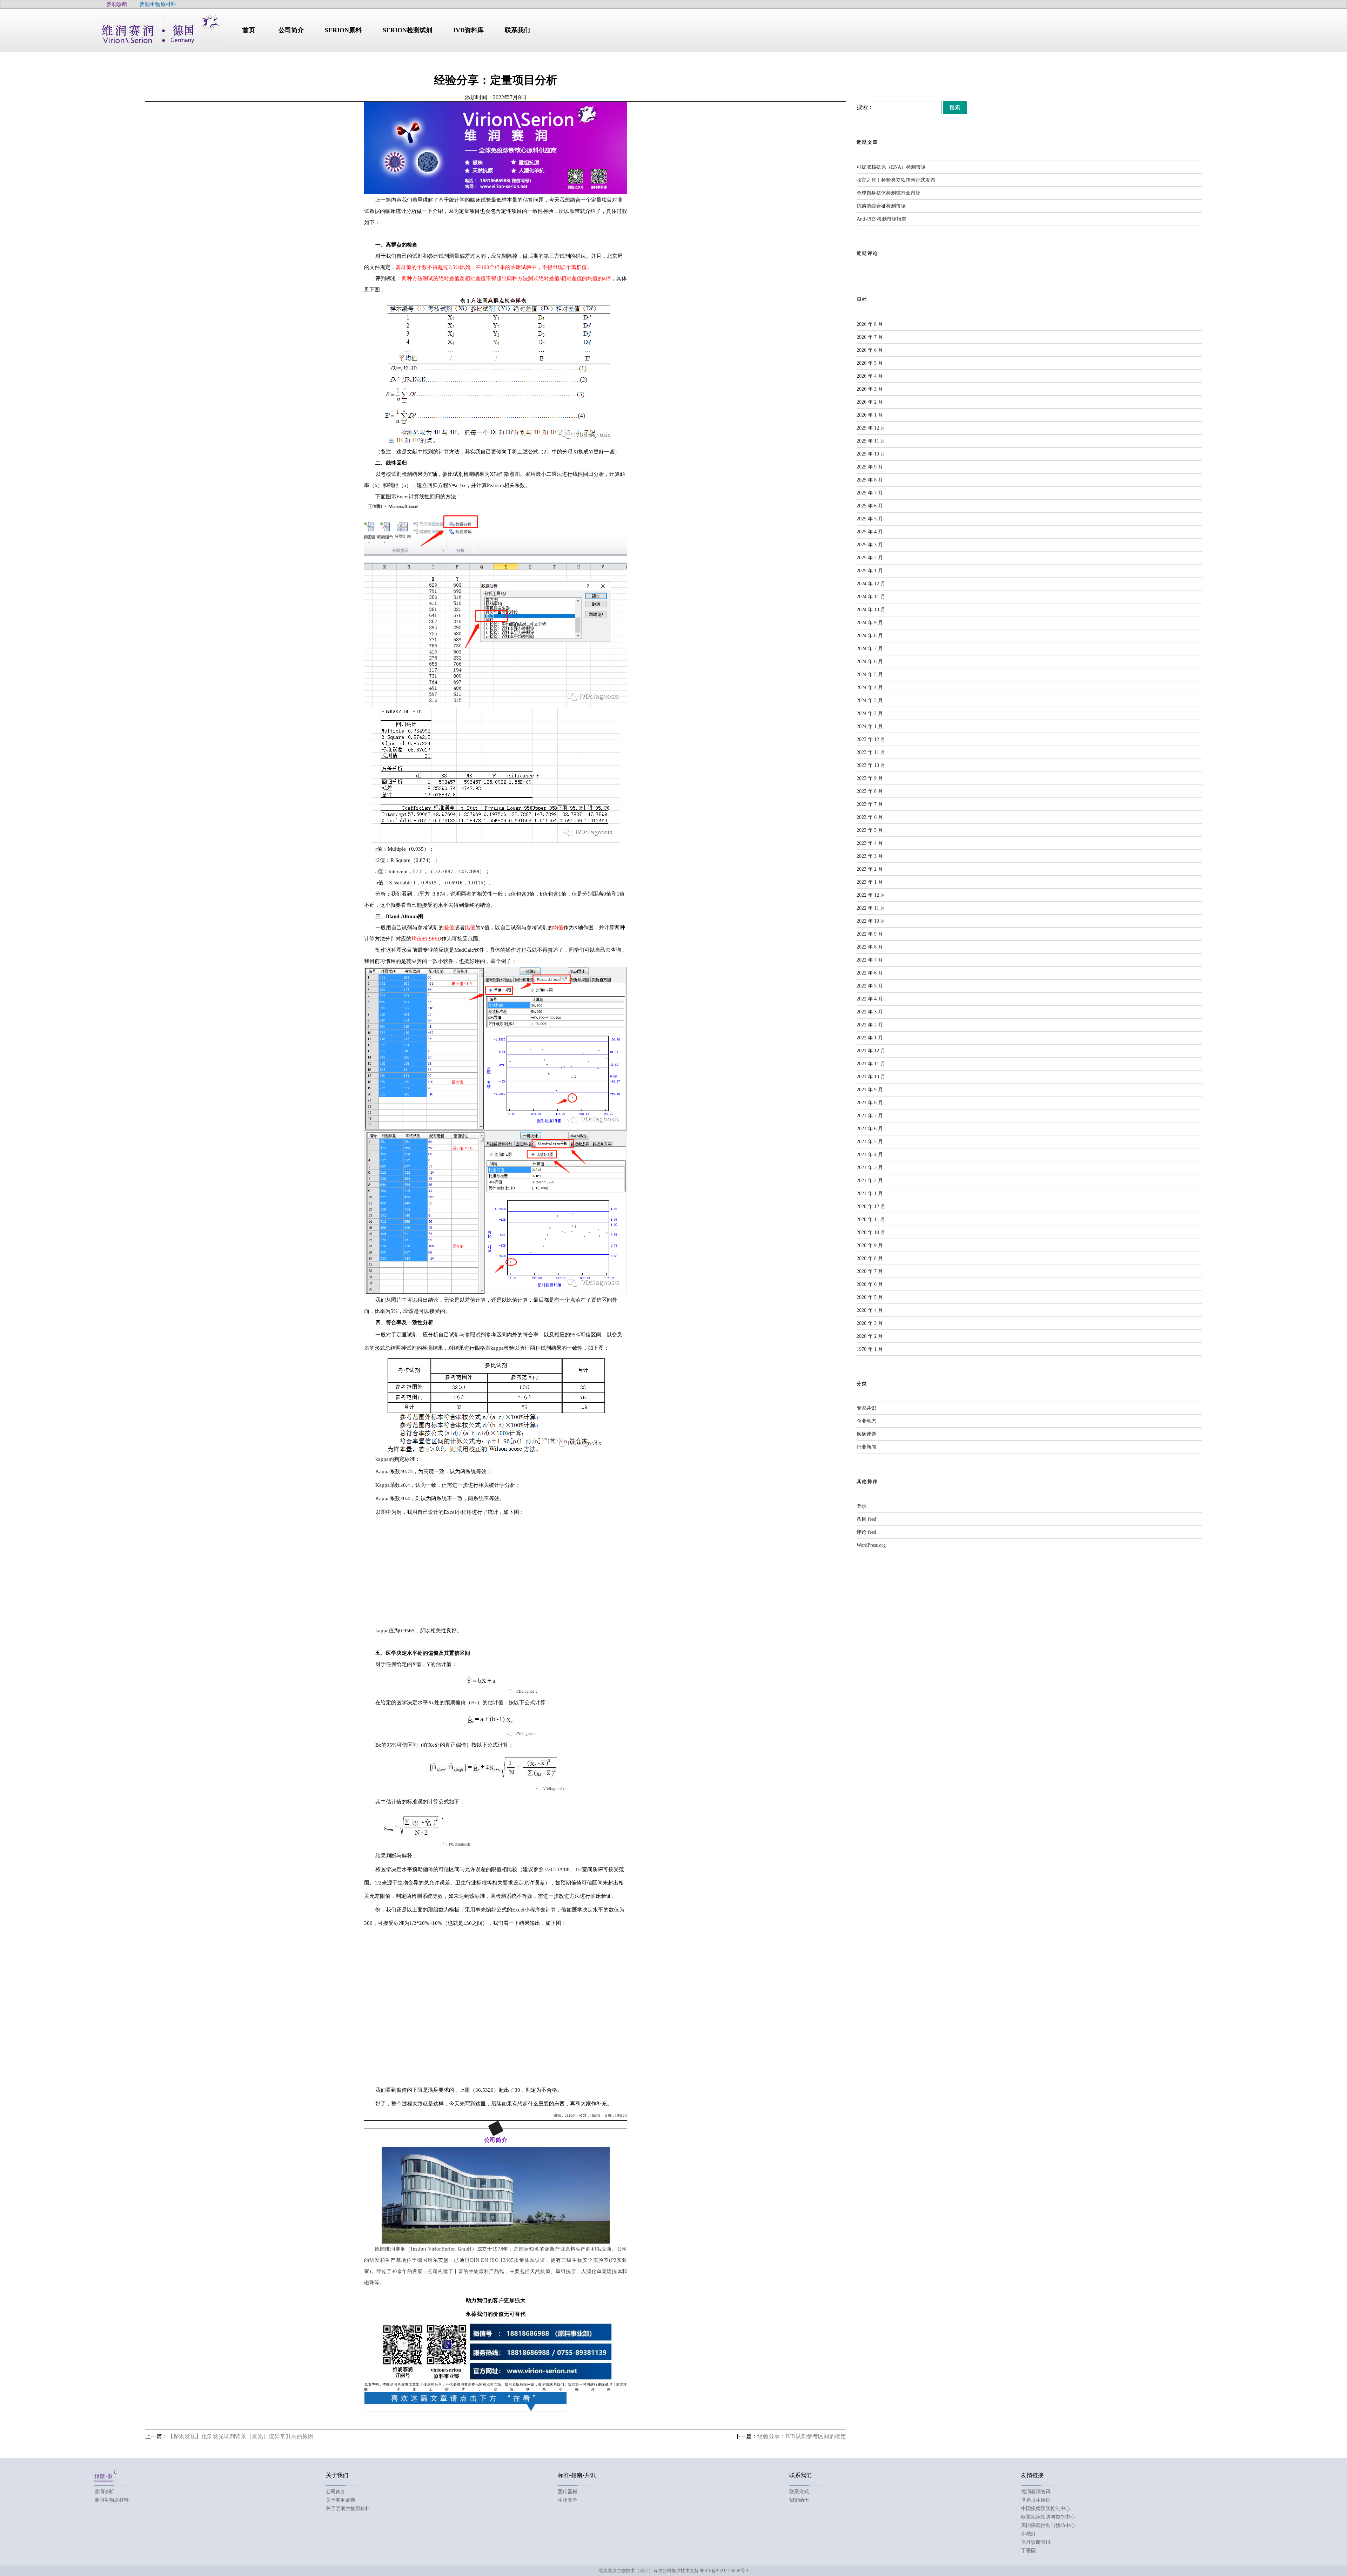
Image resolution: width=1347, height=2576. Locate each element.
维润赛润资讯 (1036, 2492)
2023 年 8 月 (870, 791)
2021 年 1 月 (870, 1193)
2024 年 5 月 (870, 675)
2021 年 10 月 (871, 1077)
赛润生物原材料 (112, 2500)
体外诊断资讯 (1036, 2542)
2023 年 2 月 (870, 869)
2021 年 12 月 (871, 1051)
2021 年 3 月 (870, 1168)
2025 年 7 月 (870, 493)
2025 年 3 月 (870, 545)
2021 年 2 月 (870, 1181)
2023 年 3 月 (870, 856)
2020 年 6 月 (870, 1284)
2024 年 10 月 (871, 610)
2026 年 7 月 (870, 337)
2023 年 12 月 (871, 739)
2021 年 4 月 (870, 1155)
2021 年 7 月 (870, 1116)
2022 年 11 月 (871, 908)
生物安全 (568, 2500)
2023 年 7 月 (870, 804)
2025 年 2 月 (870, 558)
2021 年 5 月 (870, 1142)
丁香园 (1028, 2551)
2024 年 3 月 (870, 700)
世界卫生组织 (1036, 2500)
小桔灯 (1028, 2534)
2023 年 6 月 (870, 817)
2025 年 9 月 (870, 467)
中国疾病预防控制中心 (1046, 2508)
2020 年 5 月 (870, 1297)
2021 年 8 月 (870, 1103)
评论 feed (866, 1532)
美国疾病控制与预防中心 (1048, 2525)
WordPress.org (871, 1545)
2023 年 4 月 (870, 843)
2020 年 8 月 (870, 1258)
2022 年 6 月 (870, 973)
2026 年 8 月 (870, 324)
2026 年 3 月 (870, 389)
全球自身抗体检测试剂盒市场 (889, 193)
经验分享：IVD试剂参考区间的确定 (802, 2436)
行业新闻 (866, 1447)
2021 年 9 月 (870, 1090)
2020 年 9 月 (870, 1245)
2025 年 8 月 (870, 480)
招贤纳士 (799, 2500)
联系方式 (799, 2492)
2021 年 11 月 (871, 1064)
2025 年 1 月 (870, 571)
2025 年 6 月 (870, 506)
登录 (862, 1506)
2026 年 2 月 (870, 402)
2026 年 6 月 (870, 350)
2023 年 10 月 (871, 765)
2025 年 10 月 (871, 454)
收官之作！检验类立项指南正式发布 (896, 180)
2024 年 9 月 (870, 623)
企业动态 (866, 1421)
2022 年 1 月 (870, 1038)
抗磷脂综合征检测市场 (881, 206)
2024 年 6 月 (870, 662)
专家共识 (866, 1408)
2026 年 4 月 (870, 376)
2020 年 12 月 (871, 1206)
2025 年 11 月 (871, 441)
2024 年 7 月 (870, 649)
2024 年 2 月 (870, 713)
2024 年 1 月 (870, 726)
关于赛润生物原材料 (348, 2508)
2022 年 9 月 (870, 934)
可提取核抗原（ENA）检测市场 (891, 167)
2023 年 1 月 (870, 882)
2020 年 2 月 (870, 1336)
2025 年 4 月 (870, 532)
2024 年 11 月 (871, 597)
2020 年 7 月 (870, 1271)
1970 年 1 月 (870, 1349)
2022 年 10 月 (871, 921)
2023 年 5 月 (870, 830)
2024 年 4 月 (870, 687)
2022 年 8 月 (870, 947)
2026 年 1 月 (870, 415)
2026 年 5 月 (870, 363)
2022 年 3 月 (870, 1012)
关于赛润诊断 (341, 2500)
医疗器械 (568, 2492)
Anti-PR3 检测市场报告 (882, 219)
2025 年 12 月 (871, 428)
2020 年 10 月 (871, 1232)
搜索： (865, 107)
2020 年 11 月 (871, 1219)
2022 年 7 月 (870, 960)
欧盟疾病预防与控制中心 (1048, 2517)
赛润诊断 (104, 2492)
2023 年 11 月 (871, 752)
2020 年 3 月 (870, 1323)
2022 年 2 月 (870, 1025)
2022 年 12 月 (871, 895)
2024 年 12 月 (871, 584)
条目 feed (866, 1519)
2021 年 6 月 (870, 1129)
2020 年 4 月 (870, 1310)
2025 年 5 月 (870, 519)
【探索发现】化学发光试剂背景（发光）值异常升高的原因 (241, 2436)
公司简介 (336, 2492)
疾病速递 (866, 1434)
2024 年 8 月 (870, 636)
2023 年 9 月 (870, 778)
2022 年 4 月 (870, 999)
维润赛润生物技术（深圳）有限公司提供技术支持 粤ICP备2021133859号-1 (674, 2571)
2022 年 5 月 (870, 986)
